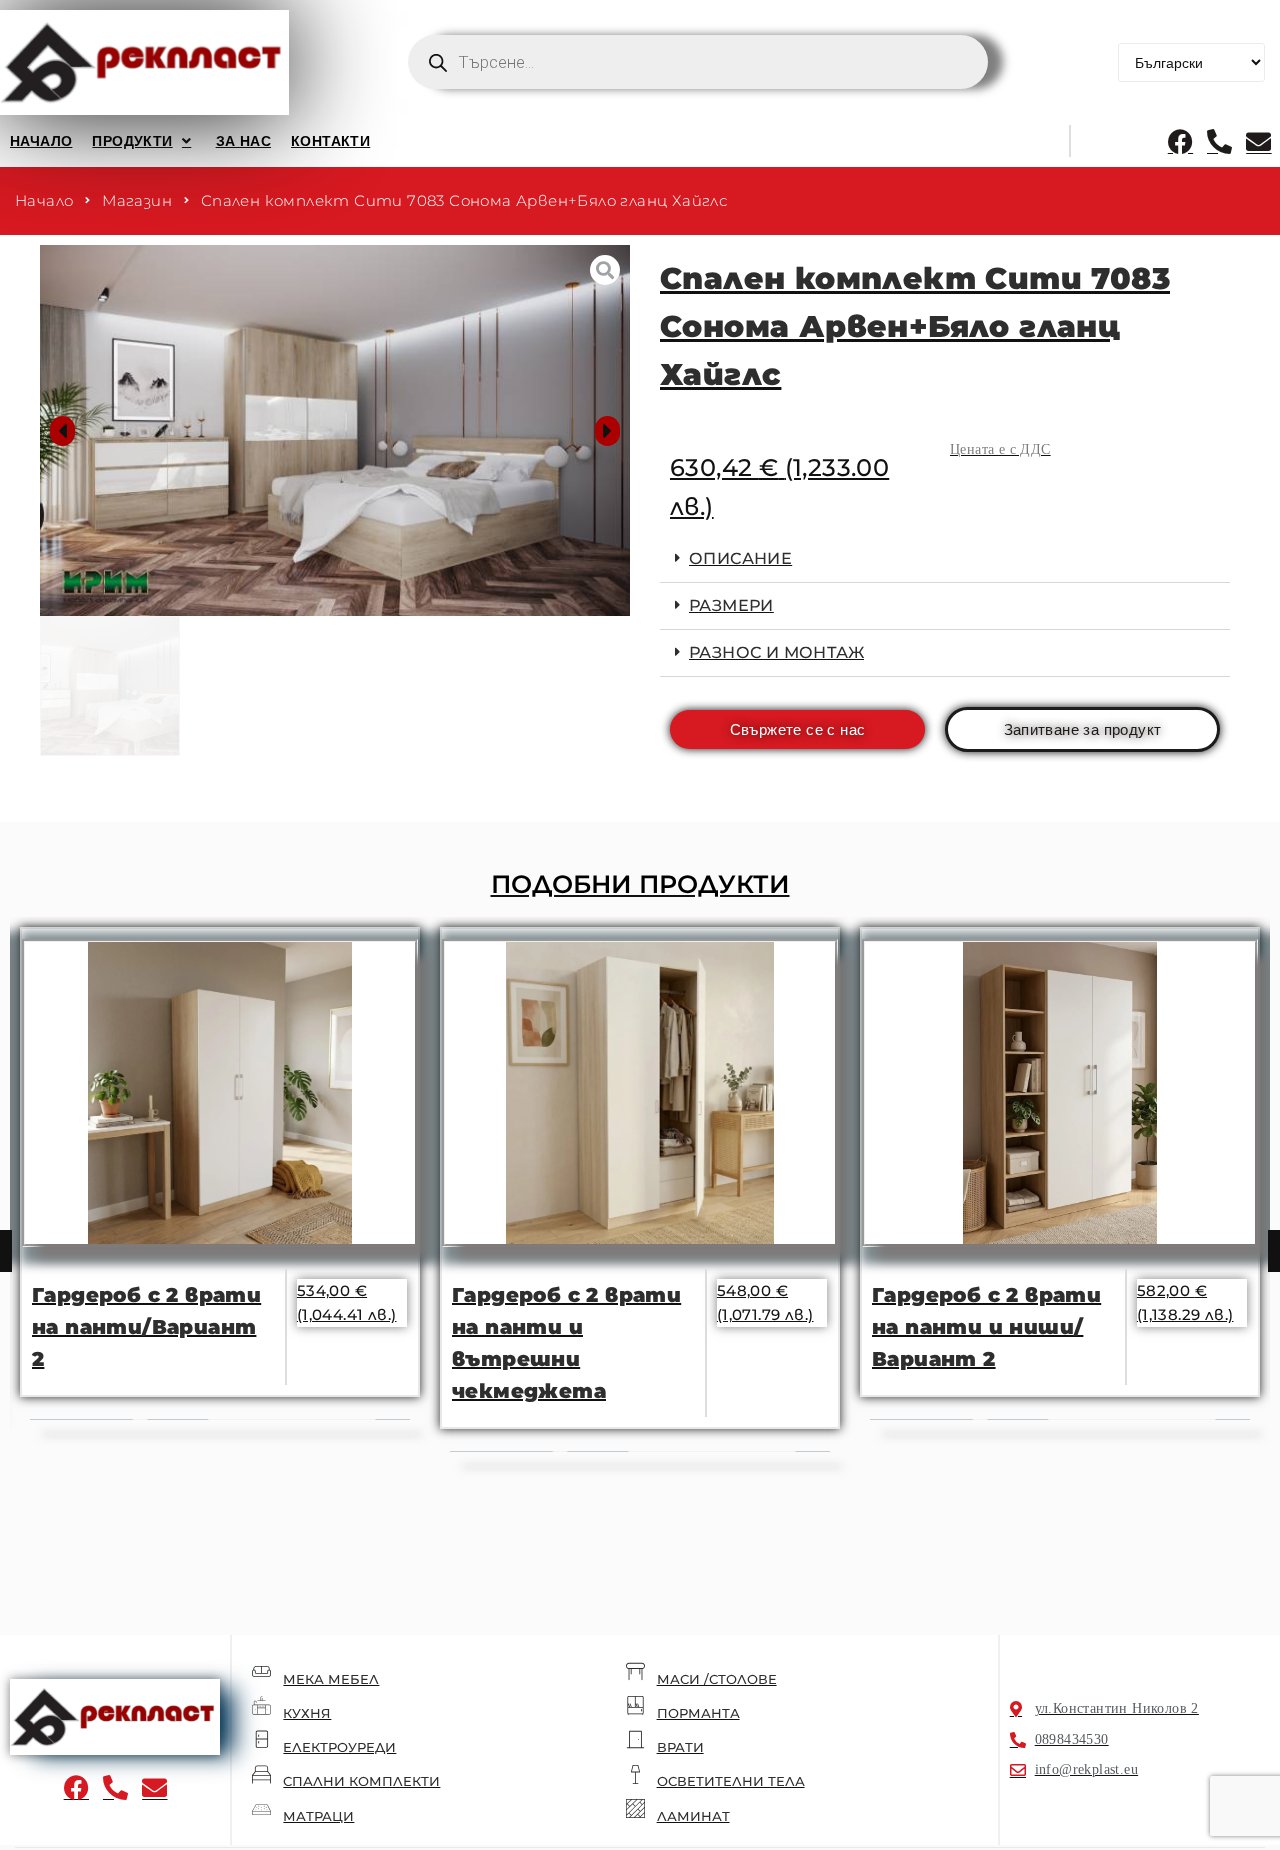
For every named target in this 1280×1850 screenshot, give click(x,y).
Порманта (698, 1713)
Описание (740, 558)
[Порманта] (635, 1705)
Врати (680, 1747)
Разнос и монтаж (776, 652)
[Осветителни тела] (635, 1774)
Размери (731, 605)
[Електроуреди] (261, 1739)
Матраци (318, 1816)
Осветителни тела (731, 1781)
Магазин (137, 200)
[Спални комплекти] (261, 1774)
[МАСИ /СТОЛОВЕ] (635, 1671)
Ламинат (693, 1816)
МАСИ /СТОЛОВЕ (717, 1679)
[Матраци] (261, 1808)
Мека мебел (331, 1679)
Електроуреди (339, 1747)
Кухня (307, 1713)
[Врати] (635, 1739)
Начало (44, 200)
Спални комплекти (361, 1781)
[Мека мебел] (261, 1671)
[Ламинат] (635, 1808)
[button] (143, 141)
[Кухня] (261, 1705)
